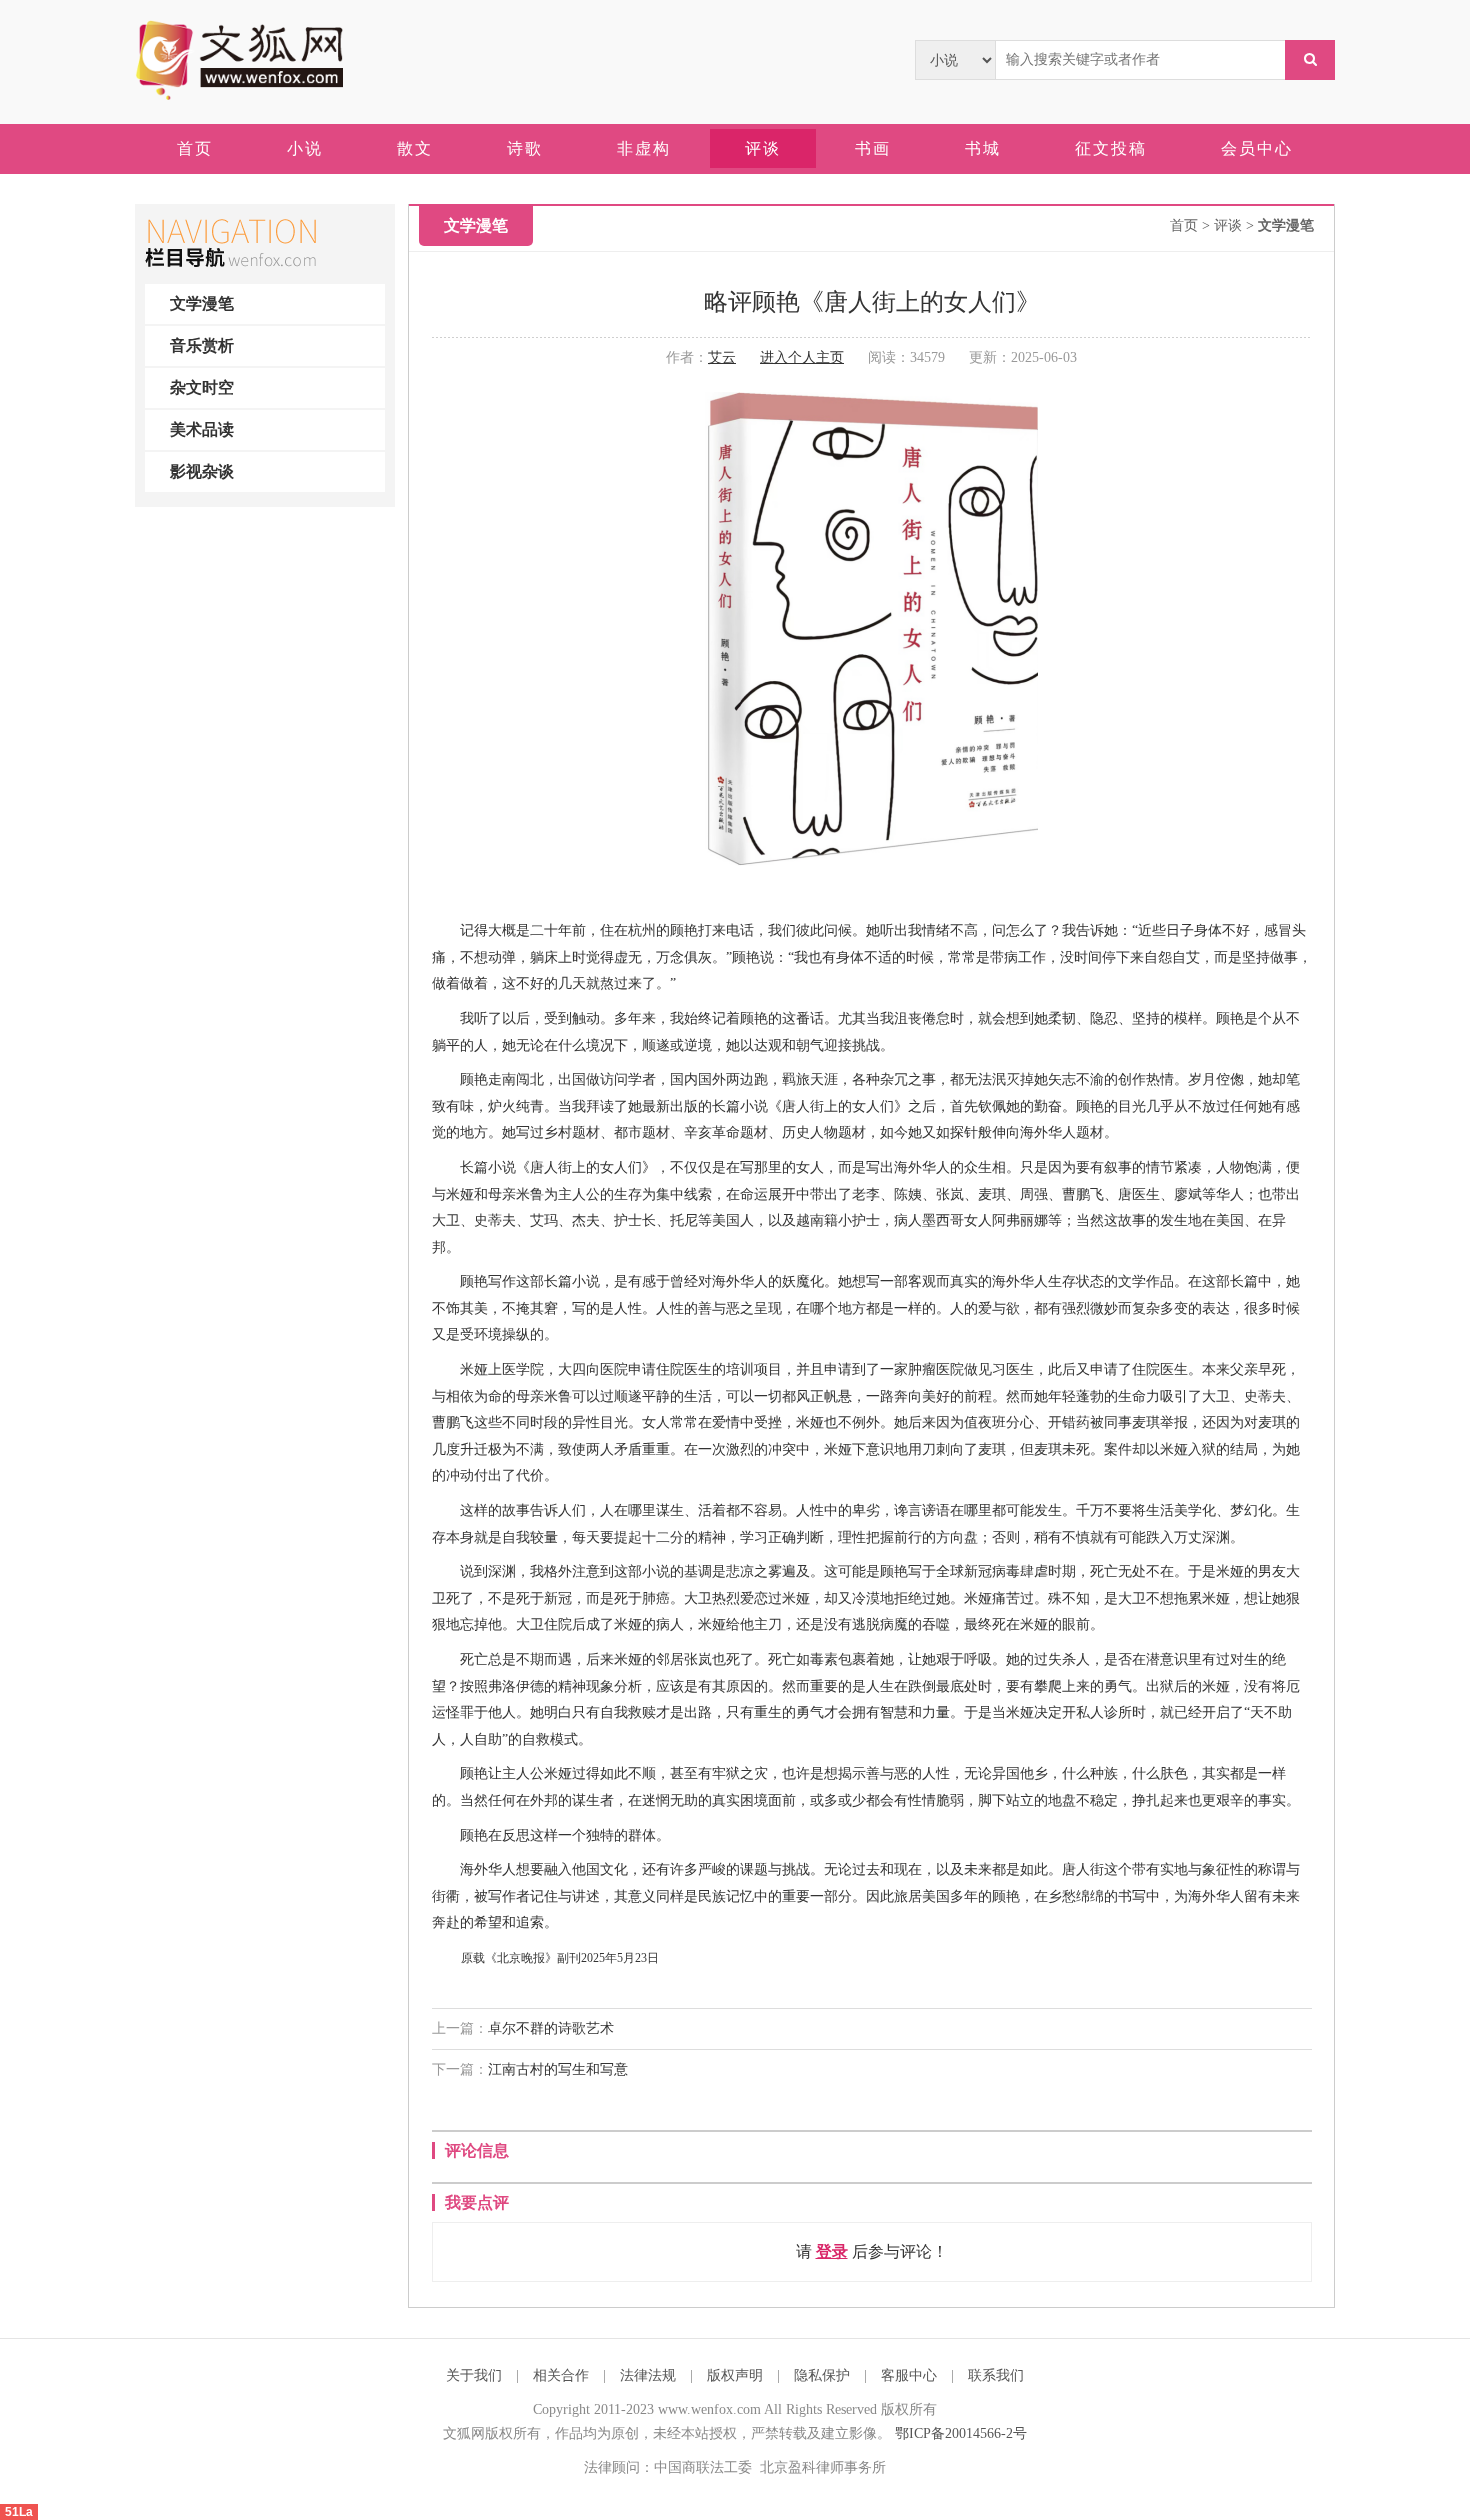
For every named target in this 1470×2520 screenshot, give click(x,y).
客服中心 (909, 2375)
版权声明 (735, 2375)
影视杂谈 (202, 471)
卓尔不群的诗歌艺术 (551, 2028)
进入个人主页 (802, 357)
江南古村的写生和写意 (558, 2069)
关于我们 (474, 2375)
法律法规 (648, 2375)
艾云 (722, 357)
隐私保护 (822, 2375)
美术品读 (202, 429)
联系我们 (996, 2375)
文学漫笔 (202, 303)
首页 (1184, 225)
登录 (832, 2251)
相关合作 (561, 2375)
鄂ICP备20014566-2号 (961, 2433)
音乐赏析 (202, 345)
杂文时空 (202, 387)
